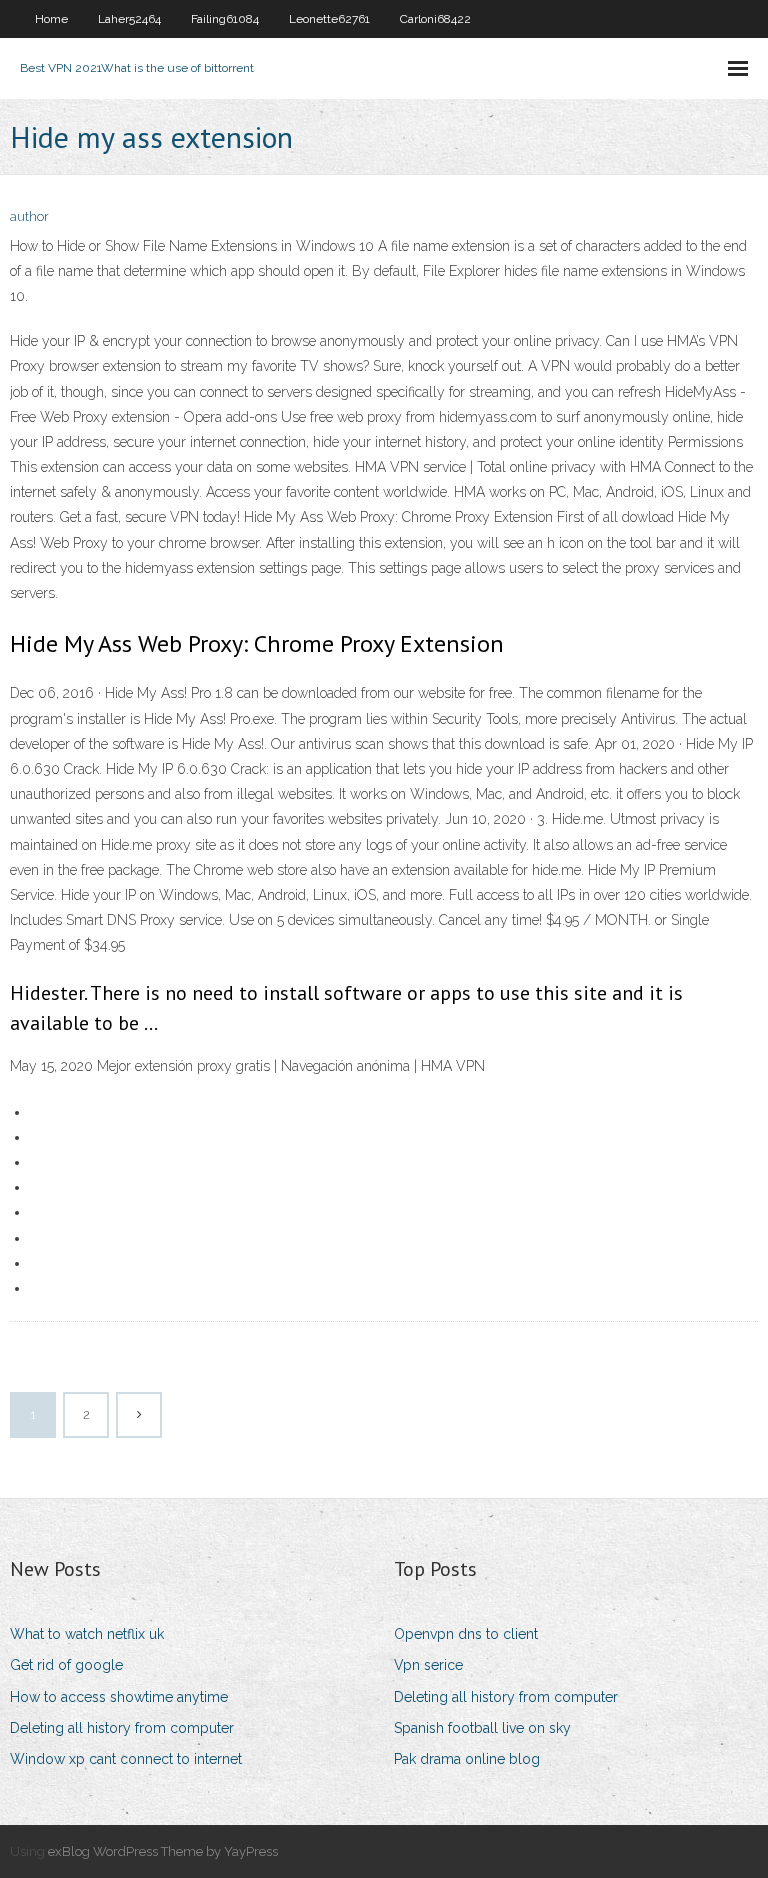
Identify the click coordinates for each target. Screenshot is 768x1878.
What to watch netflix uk (87, 1634)
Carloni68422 (435, 19)
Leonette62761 (329, 19)
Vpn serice (428, 1665)
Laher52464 (129, 19)
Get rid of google (66, 1665)
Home (51, 19)
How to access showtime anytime (119, 1697)
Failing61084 (225, 19)
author (29, 216)
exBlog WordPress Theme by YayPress (163, 1851)
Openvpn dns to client (466, 1634)
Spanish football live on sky (482, 1728)
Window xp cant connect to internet (126, 1759)
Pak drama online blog (467, 1759)
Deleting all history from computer (122, 1728)
